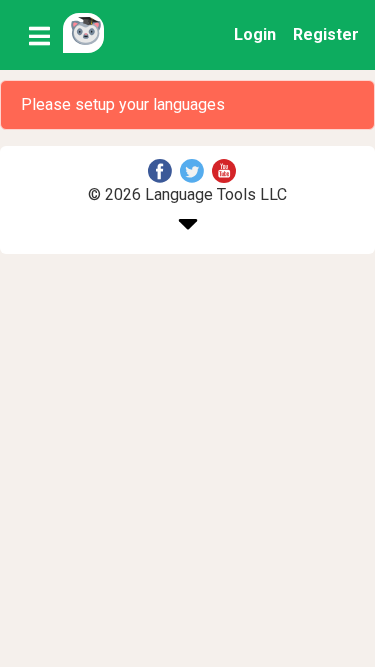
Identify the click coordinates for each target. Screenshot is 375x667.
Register (326, 34)
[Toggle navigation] (39, 35)
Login (255, 34)
